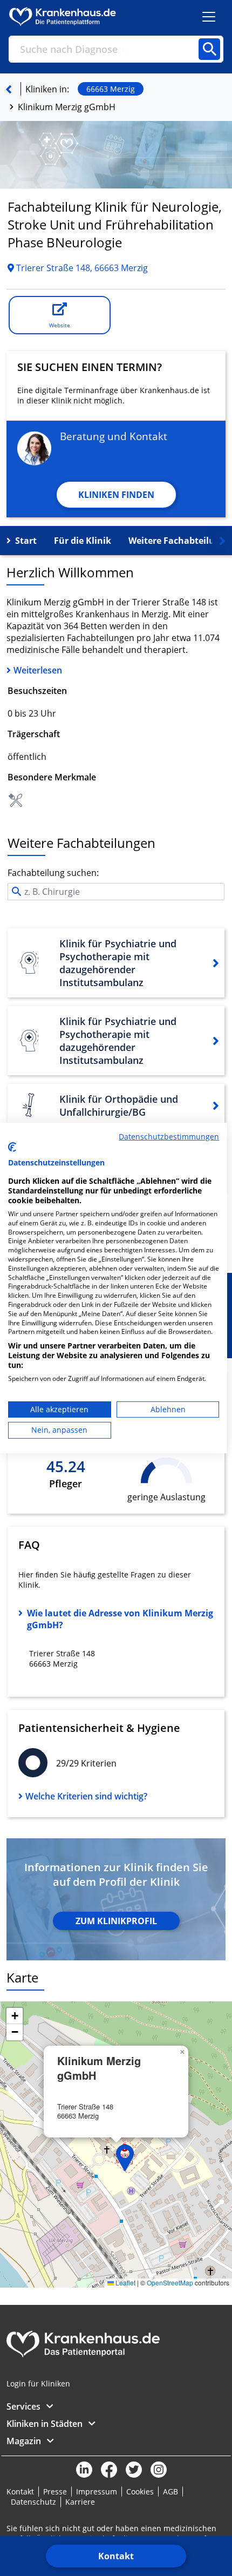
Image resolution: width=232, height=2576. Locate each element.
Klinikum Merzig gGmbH (67, 107)
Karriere (80, 2502)
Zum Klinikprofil (116, 1921)
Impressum (97, 2491)
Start (26, 541)
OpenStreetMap (170, 2282)
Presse (55, 2491)
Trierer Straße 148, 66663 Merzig (81, 268)
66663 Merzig (111, 89)
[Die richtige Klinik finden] (9, 89)
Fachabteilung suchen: (53, 873)
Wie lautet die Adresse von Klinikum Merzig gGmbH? (120, 1619)
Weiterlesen (38, 670)
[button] (125, 2158)
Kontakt (116, 2556)
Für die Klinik (83, 541)
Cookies (140, 2491)
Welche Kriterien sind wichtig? (86, 1796)
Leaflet (125, 2282)
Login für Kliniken (38, 2383)
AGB (170, 2491)
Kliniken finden (116, 495)
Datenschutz (33, 2502)
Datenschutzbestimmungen (169, 1137)
